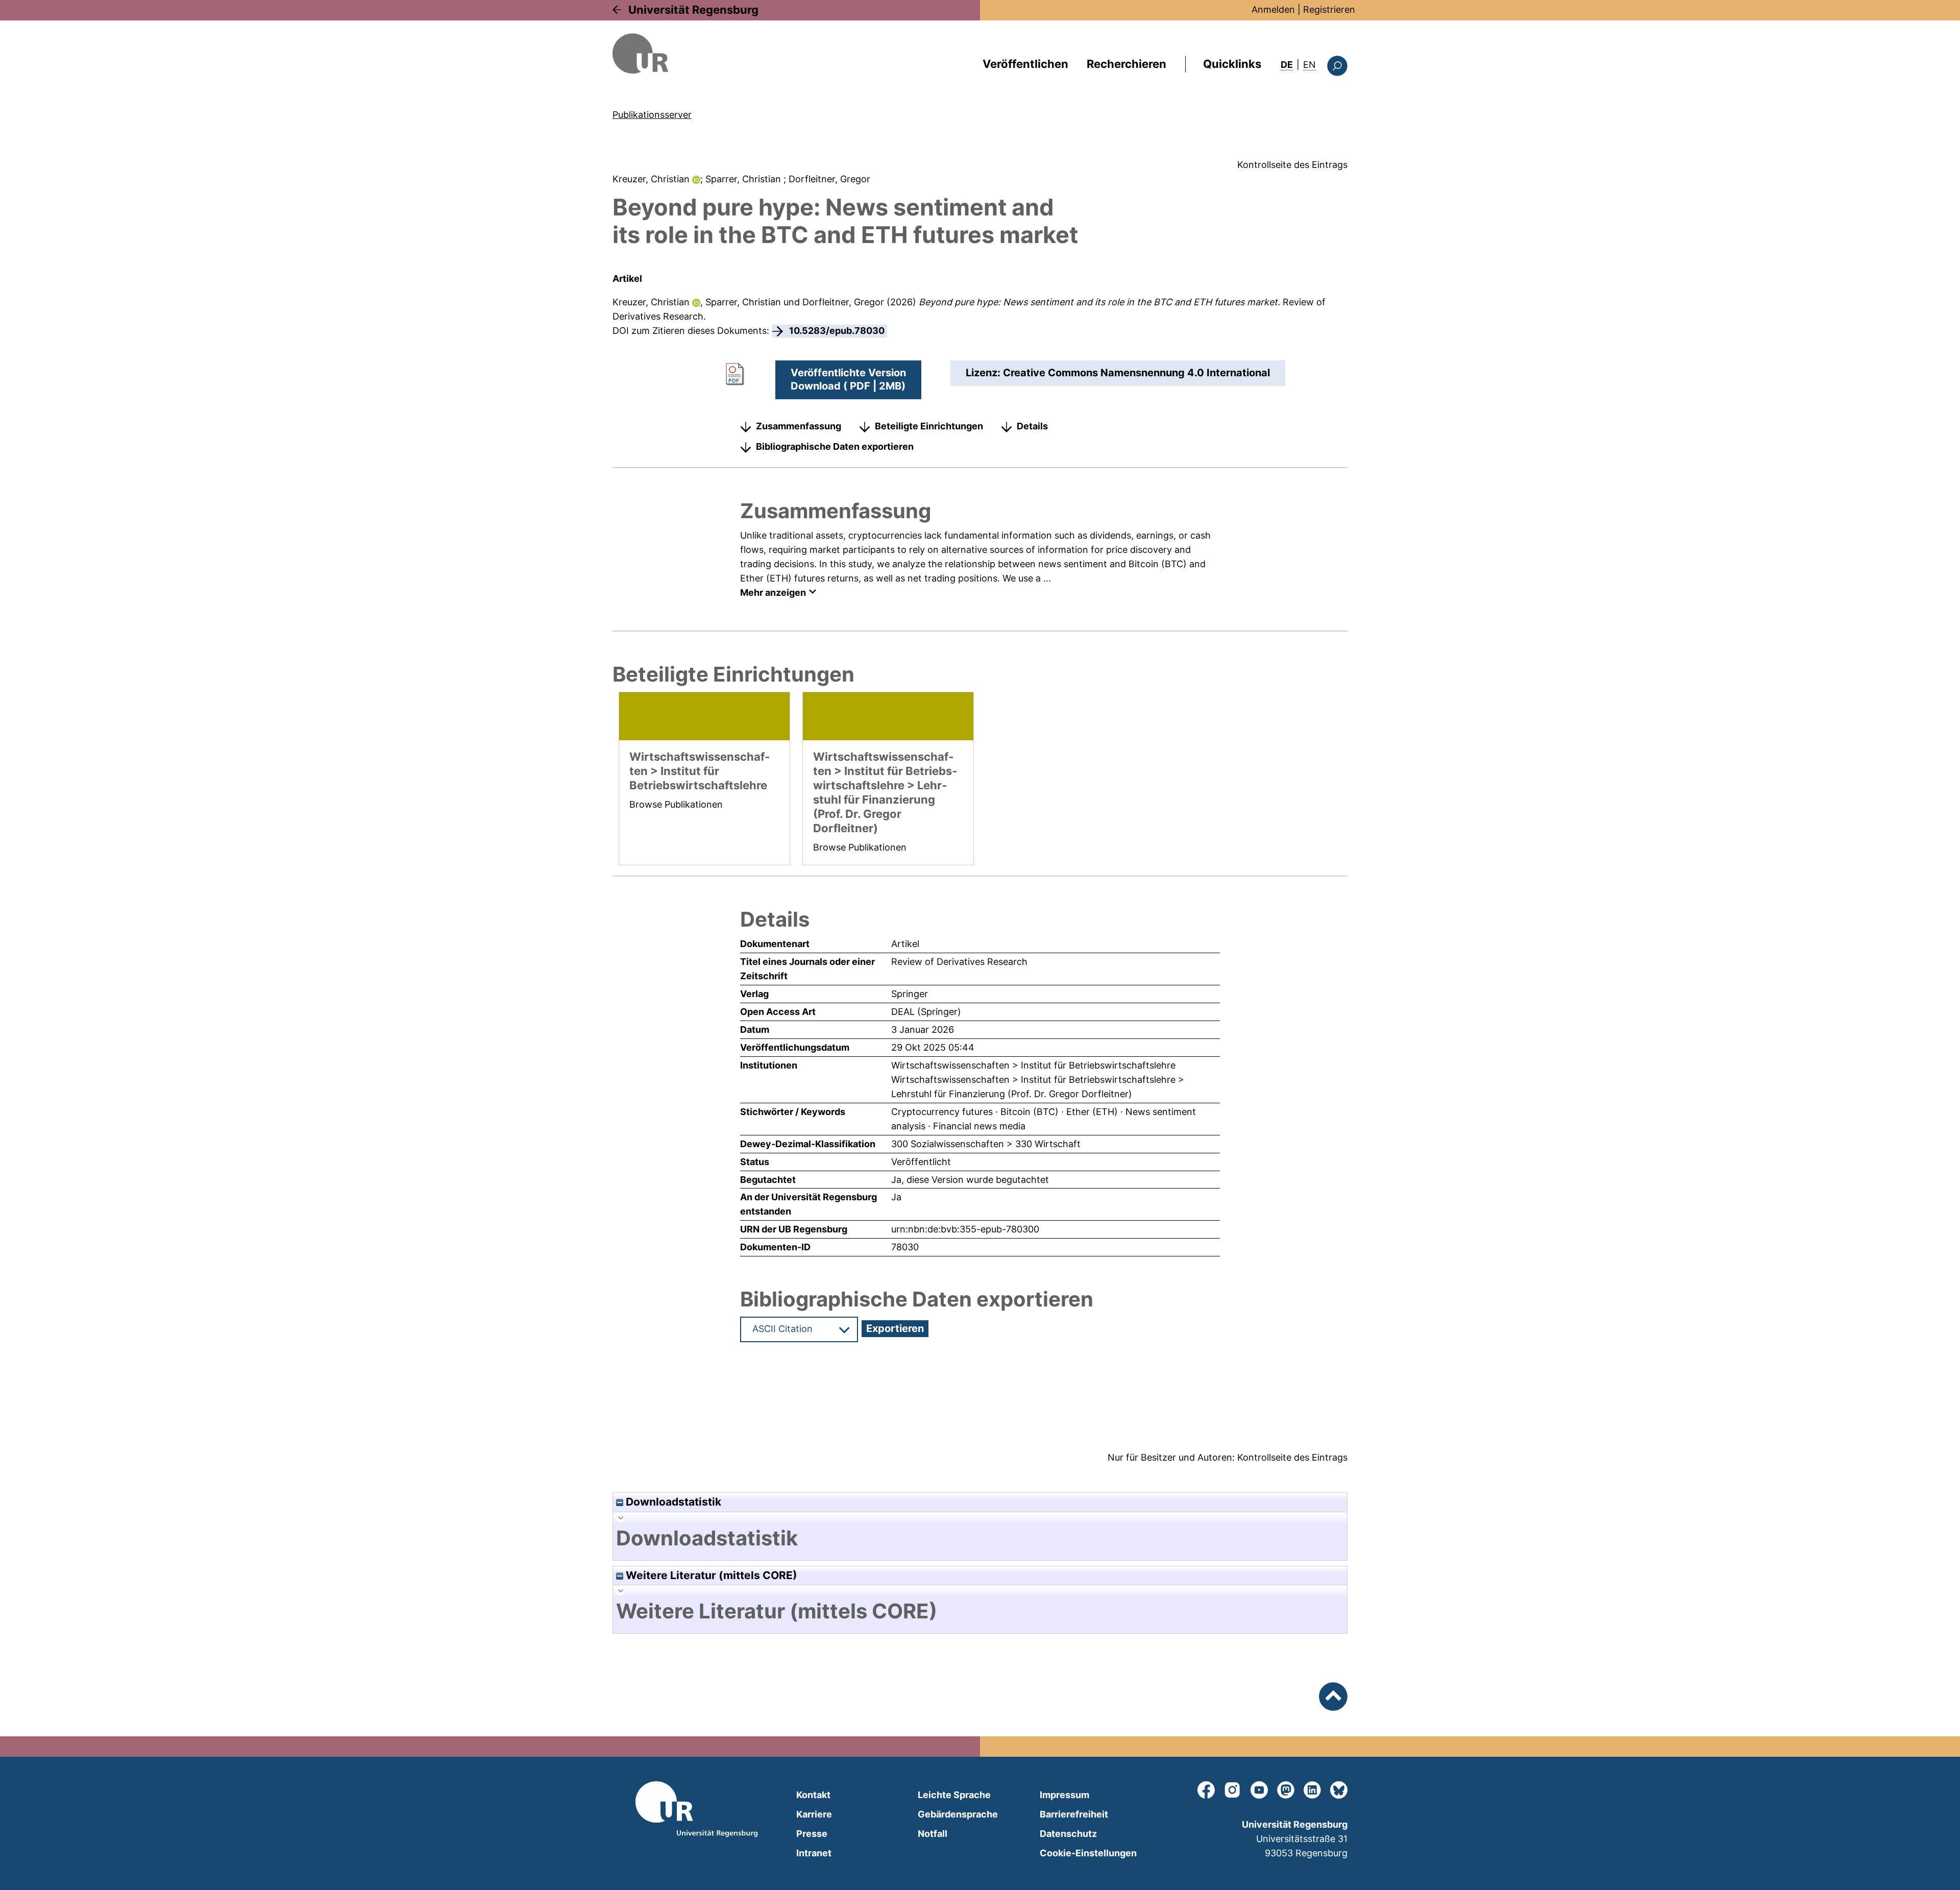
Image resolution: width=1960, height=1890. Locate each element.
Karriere (814, 1814)
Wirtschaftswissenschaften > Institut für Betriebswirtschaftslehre (1033, 1065)
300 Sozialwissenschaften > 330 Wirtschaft (986, 1144)
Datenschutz (1068, 1834)
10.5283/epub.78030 (837, 331)
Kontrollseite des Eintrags (1292, 165)
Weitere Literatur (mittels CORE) (710, 1575)
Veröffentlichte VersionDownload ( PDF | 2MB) (848, 379)
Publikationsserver (652, 115)
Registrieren (1329, 9)
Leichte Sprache (954, 1795)
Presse (812, 1834)
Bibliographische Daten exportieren (835, 446)
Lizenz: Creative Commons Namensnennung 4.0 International (1118, 373)
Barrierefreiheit (1074, 1814)
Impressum (1064, 1795)
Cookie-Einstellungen (1088, 1853)
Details (1032, 426)
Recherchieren (1126, 64)
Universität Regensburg (693, 10)
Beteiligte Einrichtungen (929, 426)
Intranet (814, 1853)
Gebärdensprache (958, 1814)
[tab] (980, 1538)
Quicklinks (1232, 64)
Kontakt (813, 1795)
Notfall (933, 1834)
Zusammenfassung (799, 426)
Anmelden (1273, 9)
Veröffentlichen (1025, 64)
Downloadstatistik (672, 1502)
